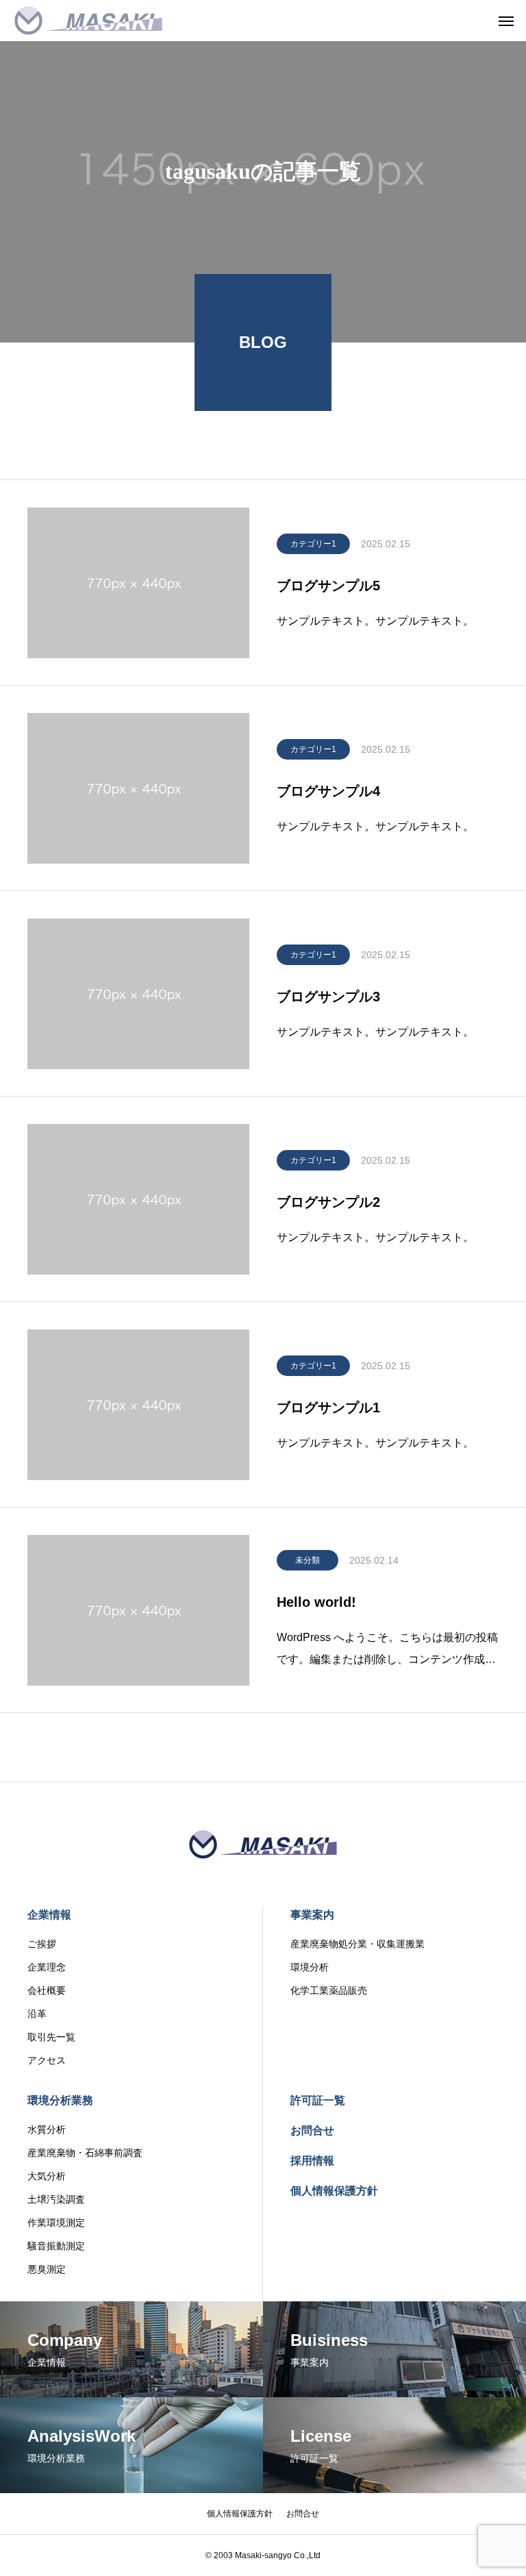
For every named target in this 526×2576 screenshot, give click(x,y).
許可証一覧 (318, 2100)
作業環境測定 (56, 2223)
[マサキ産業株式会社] (88, 21)
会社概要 (47, 1990)
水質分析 (47, 2129)
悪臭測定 (47, 2269)
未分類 (308, 1560)
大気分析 (47, 2176)
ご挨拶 (42, 1944)
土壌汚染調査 (56, 2199)
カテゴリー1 (313, 544)
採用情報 (312, 2161)
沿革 (37, 2014)
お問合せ (312, 2130)
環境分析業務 (60, 2100)
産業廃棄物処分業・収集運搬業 (358, 1944)
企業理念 (47, 1967)
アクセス (47, 2060)
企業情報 (49, 1915)
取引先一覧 (51, 2037)
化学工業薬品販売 (329, 1990)
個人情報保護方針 (334, 2191)
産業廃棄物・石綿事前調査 (85, 2153)
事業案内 (312, 1915)
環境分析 (310, 1967)
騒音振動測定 (56, 2246)
